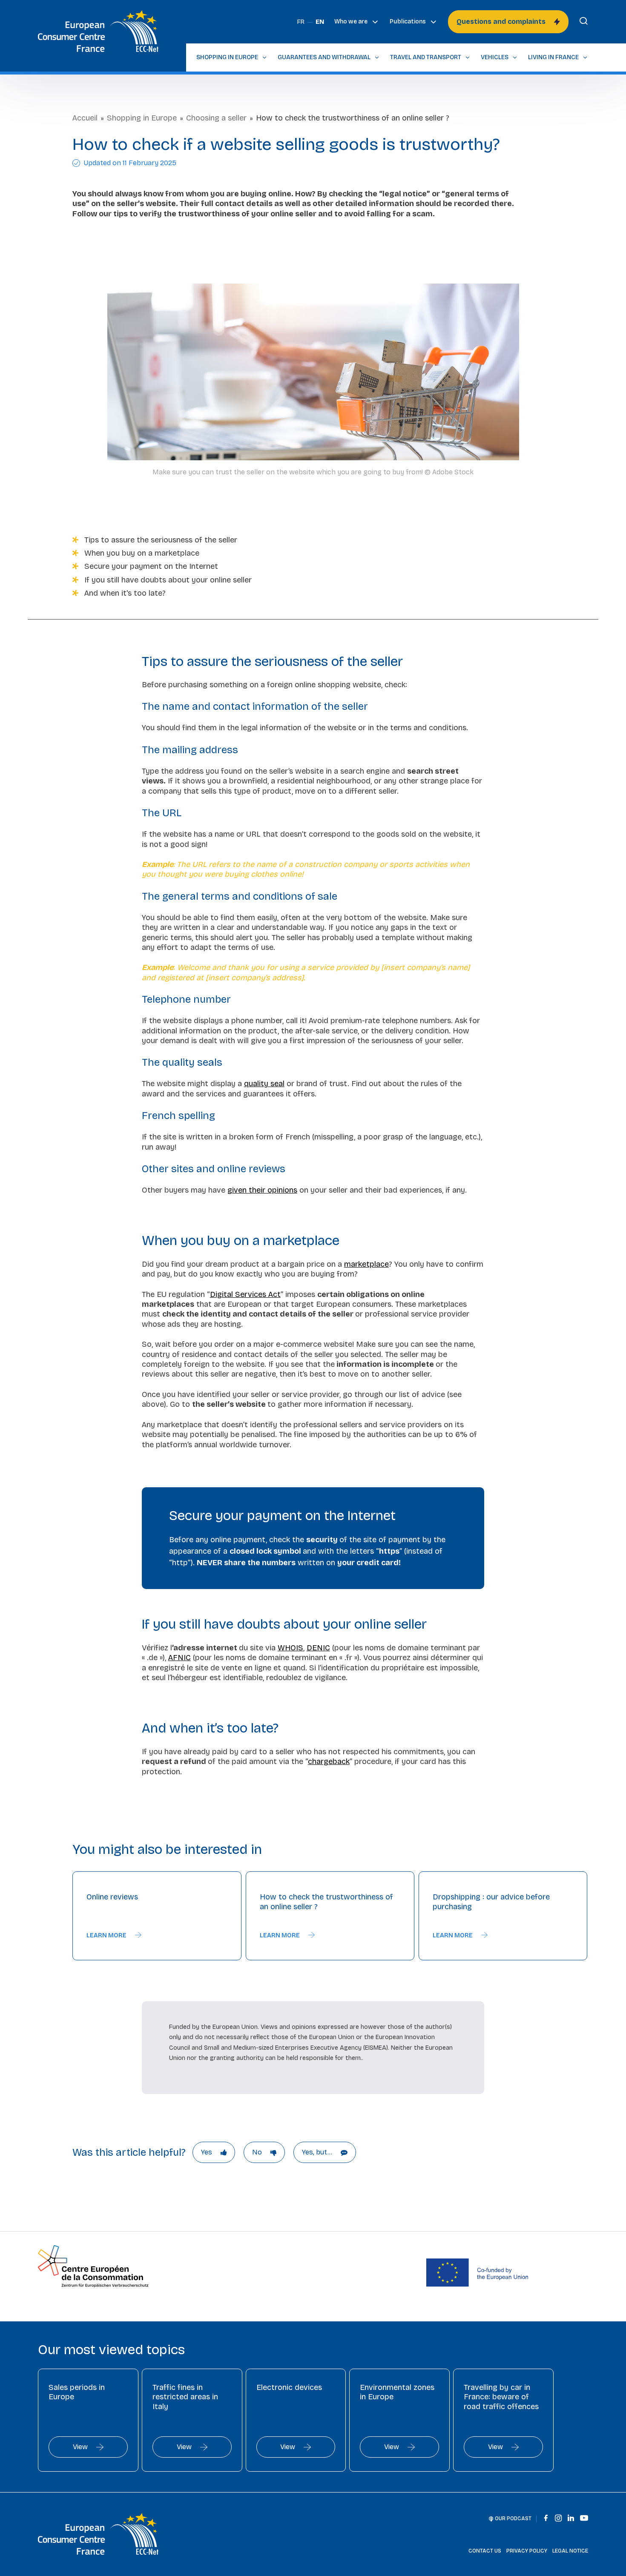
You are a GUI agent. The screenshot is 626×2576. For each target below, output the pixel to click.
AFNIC (179, 1658)
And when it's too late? (125, 593)
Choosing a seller (216, 118)
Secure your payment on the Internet (151, 566)
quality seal (264, 1084)
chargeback (329, 1761)
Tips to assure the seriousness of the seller (161, 540)
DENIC (318, 1648)
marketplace (366, 1264)
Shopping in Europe (142, 118)
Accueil (85, 118)
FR (301, 22)
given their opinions (262, 1190)
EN (320, 22)
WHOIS (290, 1648)
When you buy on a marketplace (142, 553)
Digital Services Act (245, 1294)
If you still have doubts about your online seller (168, 580)
